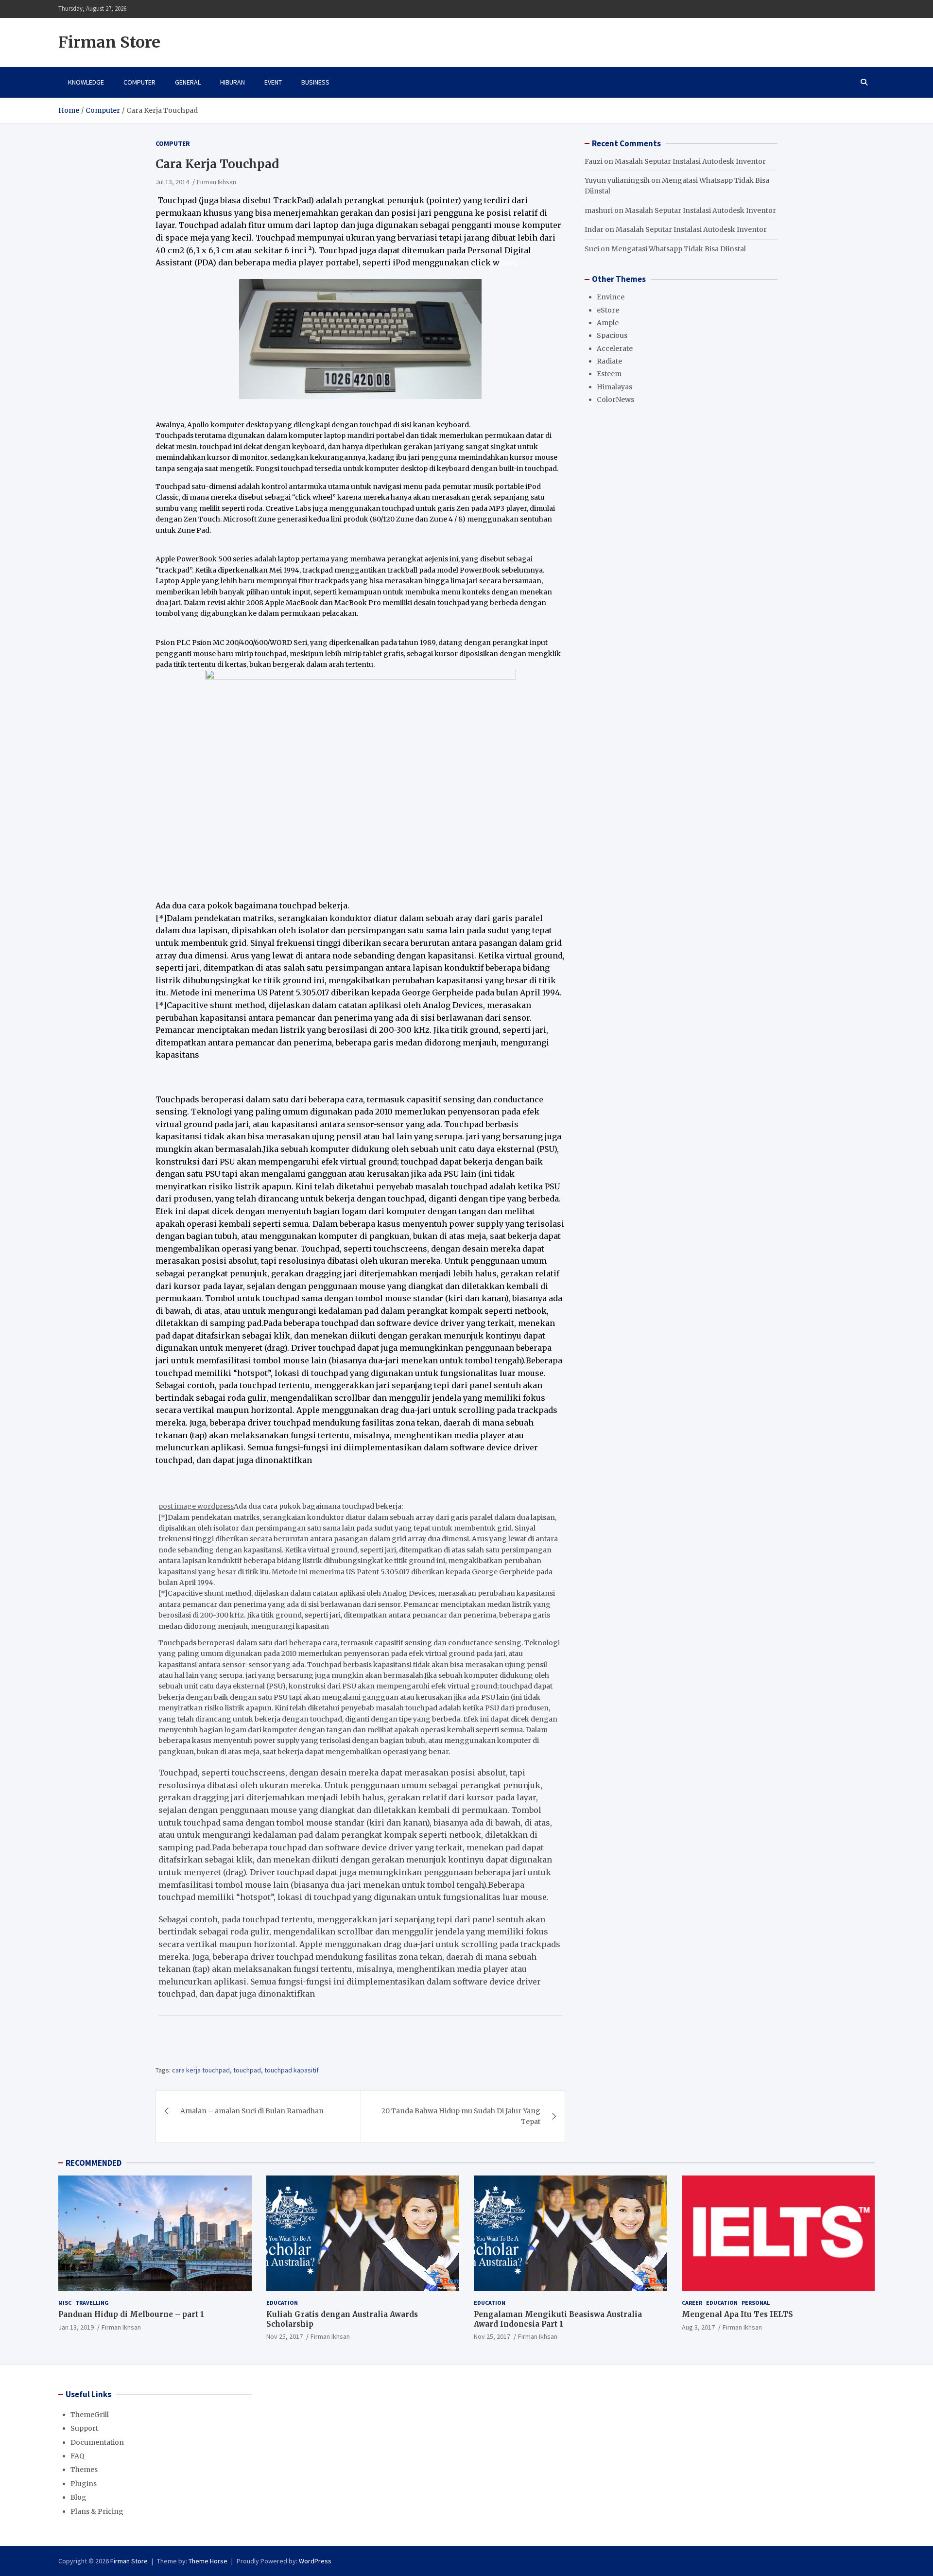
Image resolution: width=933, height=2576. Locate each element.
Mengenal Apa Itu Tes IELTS (737, 2314)
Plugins (84, 2484)
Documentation (97, 2442)
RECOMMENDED (94, 2163)
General (188, 82)
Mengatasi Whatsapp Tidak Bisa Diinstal (679, 249)
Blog (78, 2497)
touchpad (247, 2070)
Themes (84, 2470)
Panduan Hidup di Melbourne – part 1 (131, 2314)
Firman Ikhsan (216, 182)
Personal (756, 2303)
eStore (608, 310)
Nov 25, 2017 (285, 2336)
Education (282, 2303)
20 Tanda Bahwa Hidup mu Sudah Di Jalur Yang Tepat (461, 2116)
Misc (65, 2303)
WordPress (315, 2561)
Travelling (92, 2303)
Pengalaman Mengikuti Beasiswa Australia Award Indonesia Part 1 (558, 2319)
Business (315, 82)
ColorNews (615, 400)
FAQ (78, 2456)
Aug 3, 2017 (698, 2327)
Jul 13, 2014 (172, 182)
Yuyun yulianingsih (617, 181)
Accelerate (615, 348)
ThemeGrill (90, 2415)
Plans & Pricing (97, 2511)
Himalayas (614, 387)
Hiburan (233, 82)
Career (692, 2303)
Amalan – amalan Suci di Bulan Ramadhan (252, 2111)
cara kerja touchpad (201, 2070)
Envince (611, 297)
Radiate (609, 362)
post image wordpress (196, 1506)
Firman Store (109, 42)
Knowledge (86, 82)
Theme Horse (208, 2561)
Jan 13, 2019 (76, 2327)
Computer (139, 82)
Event (273, 82)
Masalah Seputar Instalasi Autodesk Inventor (690, 161)
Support (84, 2428)
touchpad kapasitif (292, 2070)
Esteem (609, 374)
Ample (608, 323)
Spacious (612, 336)
